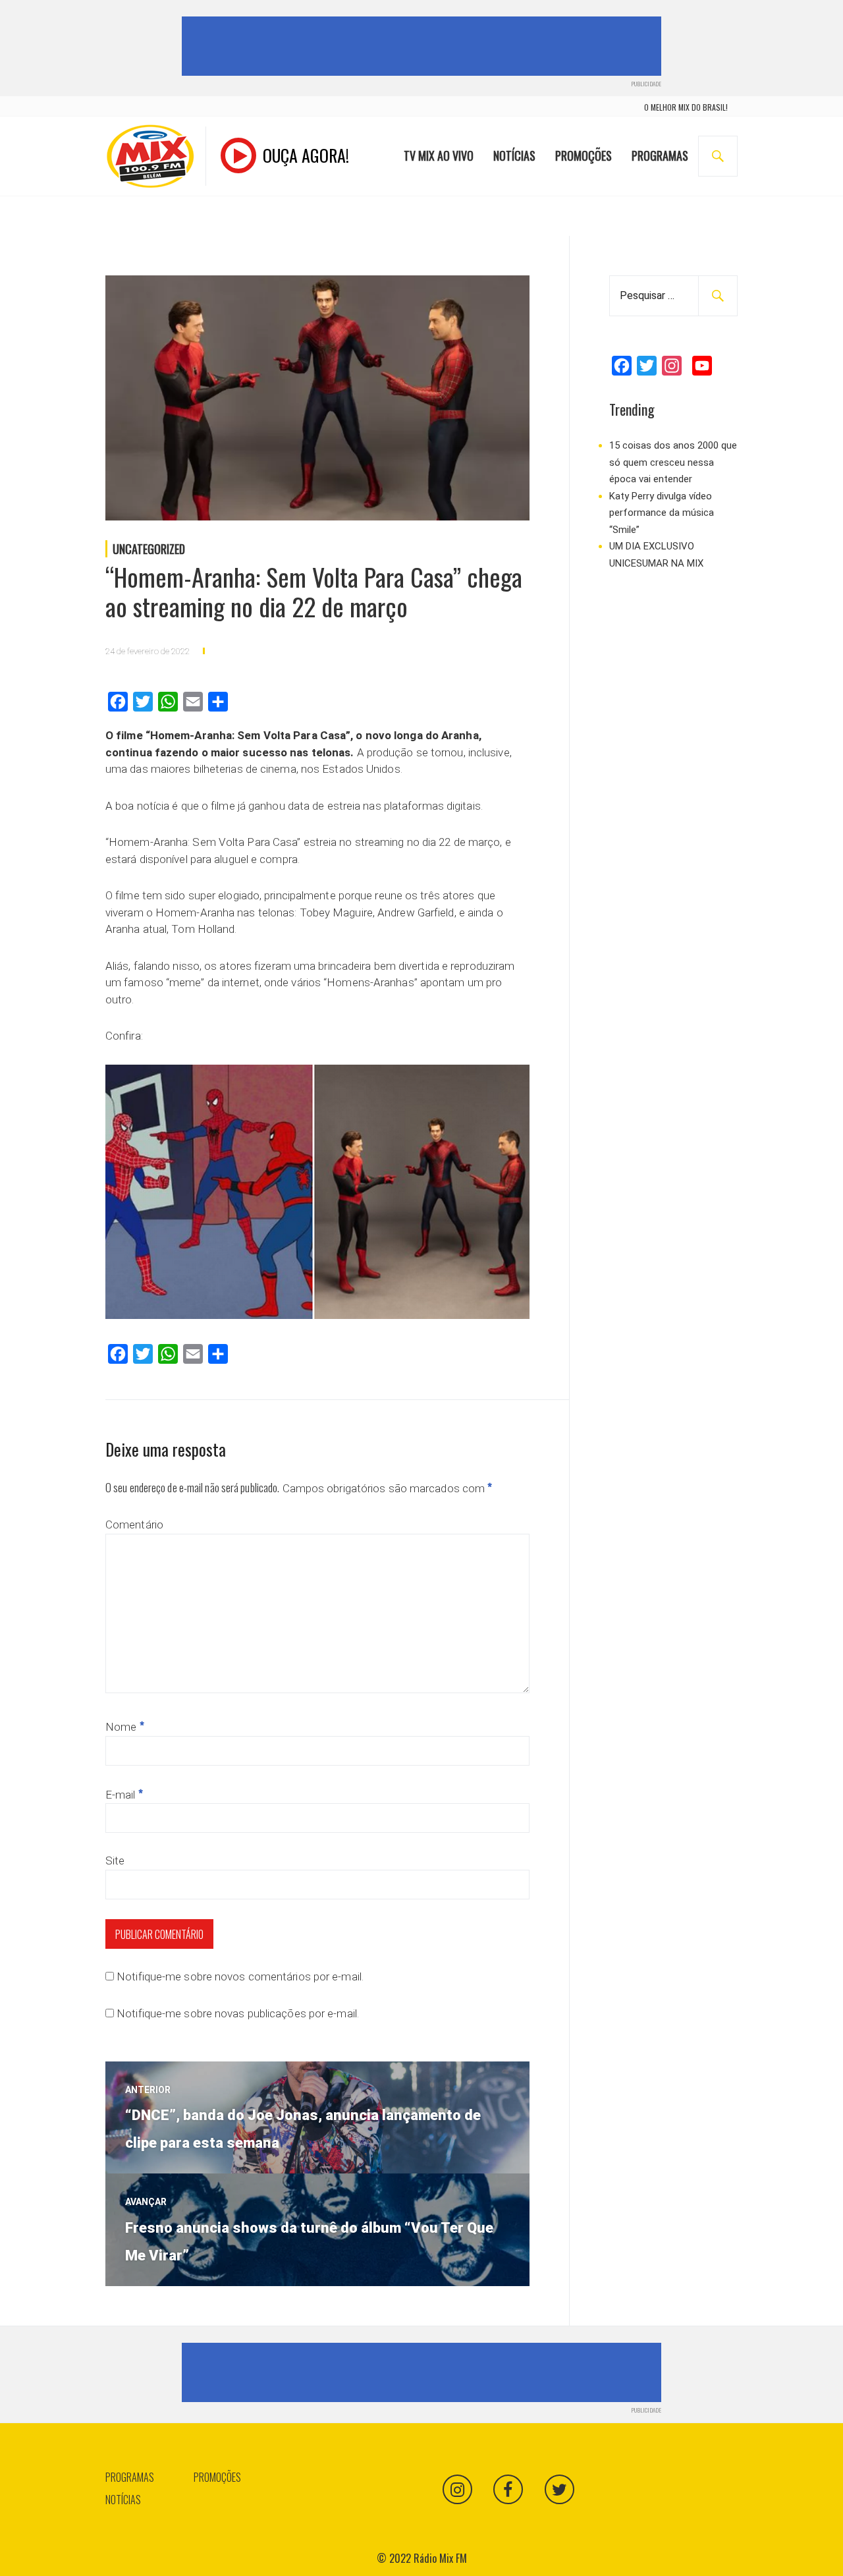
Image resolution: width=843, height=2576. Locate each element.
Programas (660, 155)
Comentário (134, 1525)
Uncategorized (149, 549)
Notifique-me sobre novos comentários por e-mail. (240, 1976)
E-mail (124, 1795)
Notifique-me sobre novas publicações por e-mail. (238, 2013)
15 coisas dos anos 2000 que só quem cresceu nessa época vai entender (673, 462)
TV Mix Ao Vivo (439, 155)
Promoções (584, 155)
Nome (125, 1727)
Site (115, 1861)
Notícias (514, 155)
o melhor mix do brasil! (686, 107)
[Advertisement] (424, 46)
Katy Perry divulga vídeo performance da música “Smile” (662, 513)
